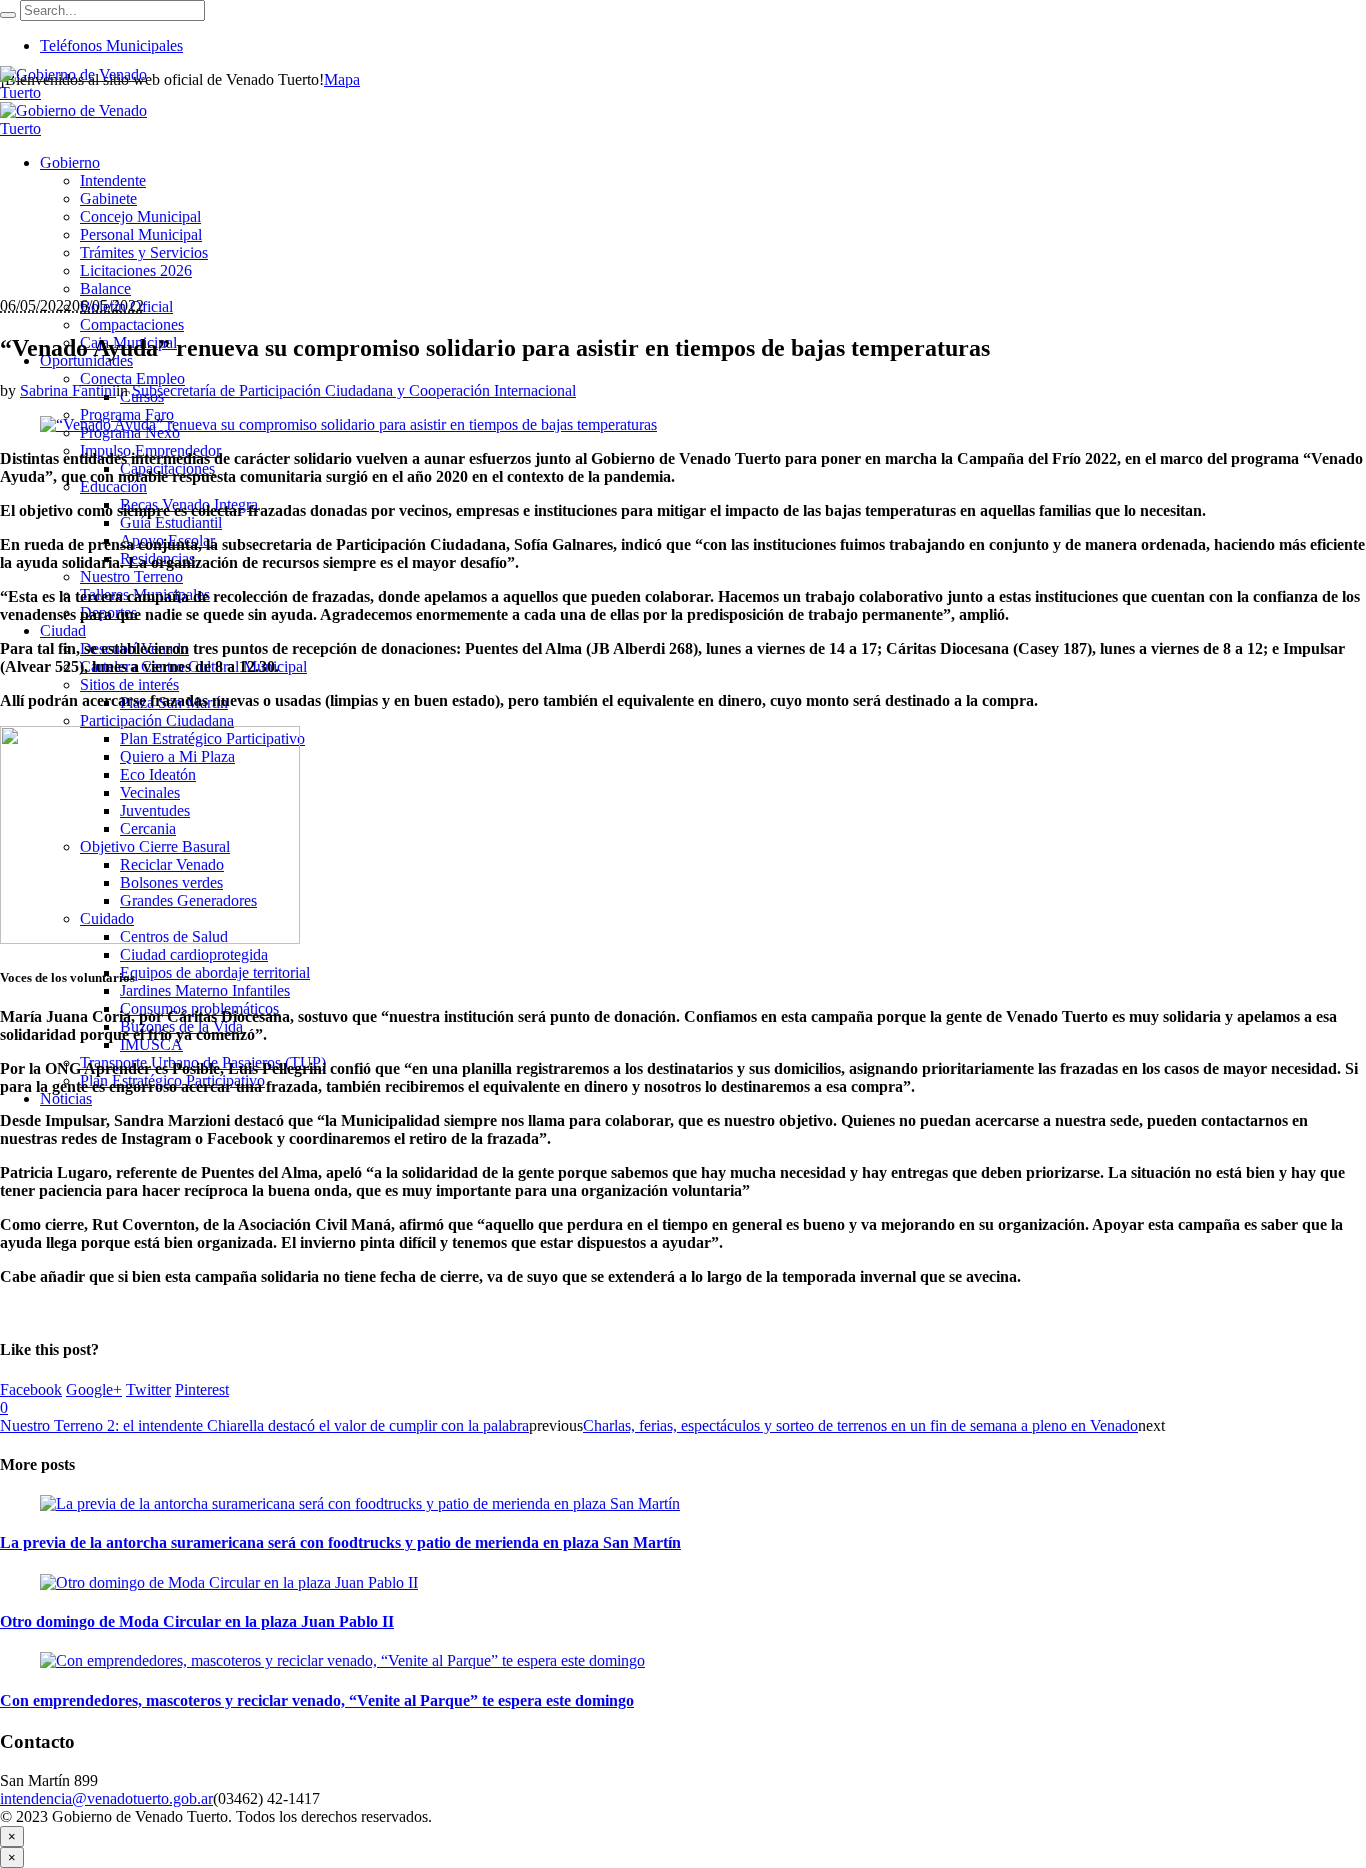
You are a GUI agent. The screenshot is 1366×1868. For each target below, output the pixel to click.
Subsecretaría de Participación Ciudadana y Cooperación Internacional (354, 390)
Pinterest (202, 1389)
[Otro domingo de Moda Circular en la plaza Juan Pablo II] (229, 1582)
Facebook (31, 1389)
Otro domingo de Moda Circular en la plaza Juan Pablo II (197, 1621)
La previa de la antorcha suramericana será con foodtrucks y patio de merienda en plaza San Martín (340, 1542)
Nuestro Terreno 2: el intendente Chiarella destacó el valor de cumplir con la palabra (264, 1425)
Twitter (148, 1389)
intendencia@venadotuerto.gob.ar (106, 1798)
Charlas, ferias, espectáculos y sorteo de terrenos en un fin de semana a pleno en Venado (860, 1425)
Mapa (342, 79)
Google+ (94, 1389)
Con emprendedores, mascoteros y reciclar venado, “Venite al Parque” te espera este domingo (317, 1700)
